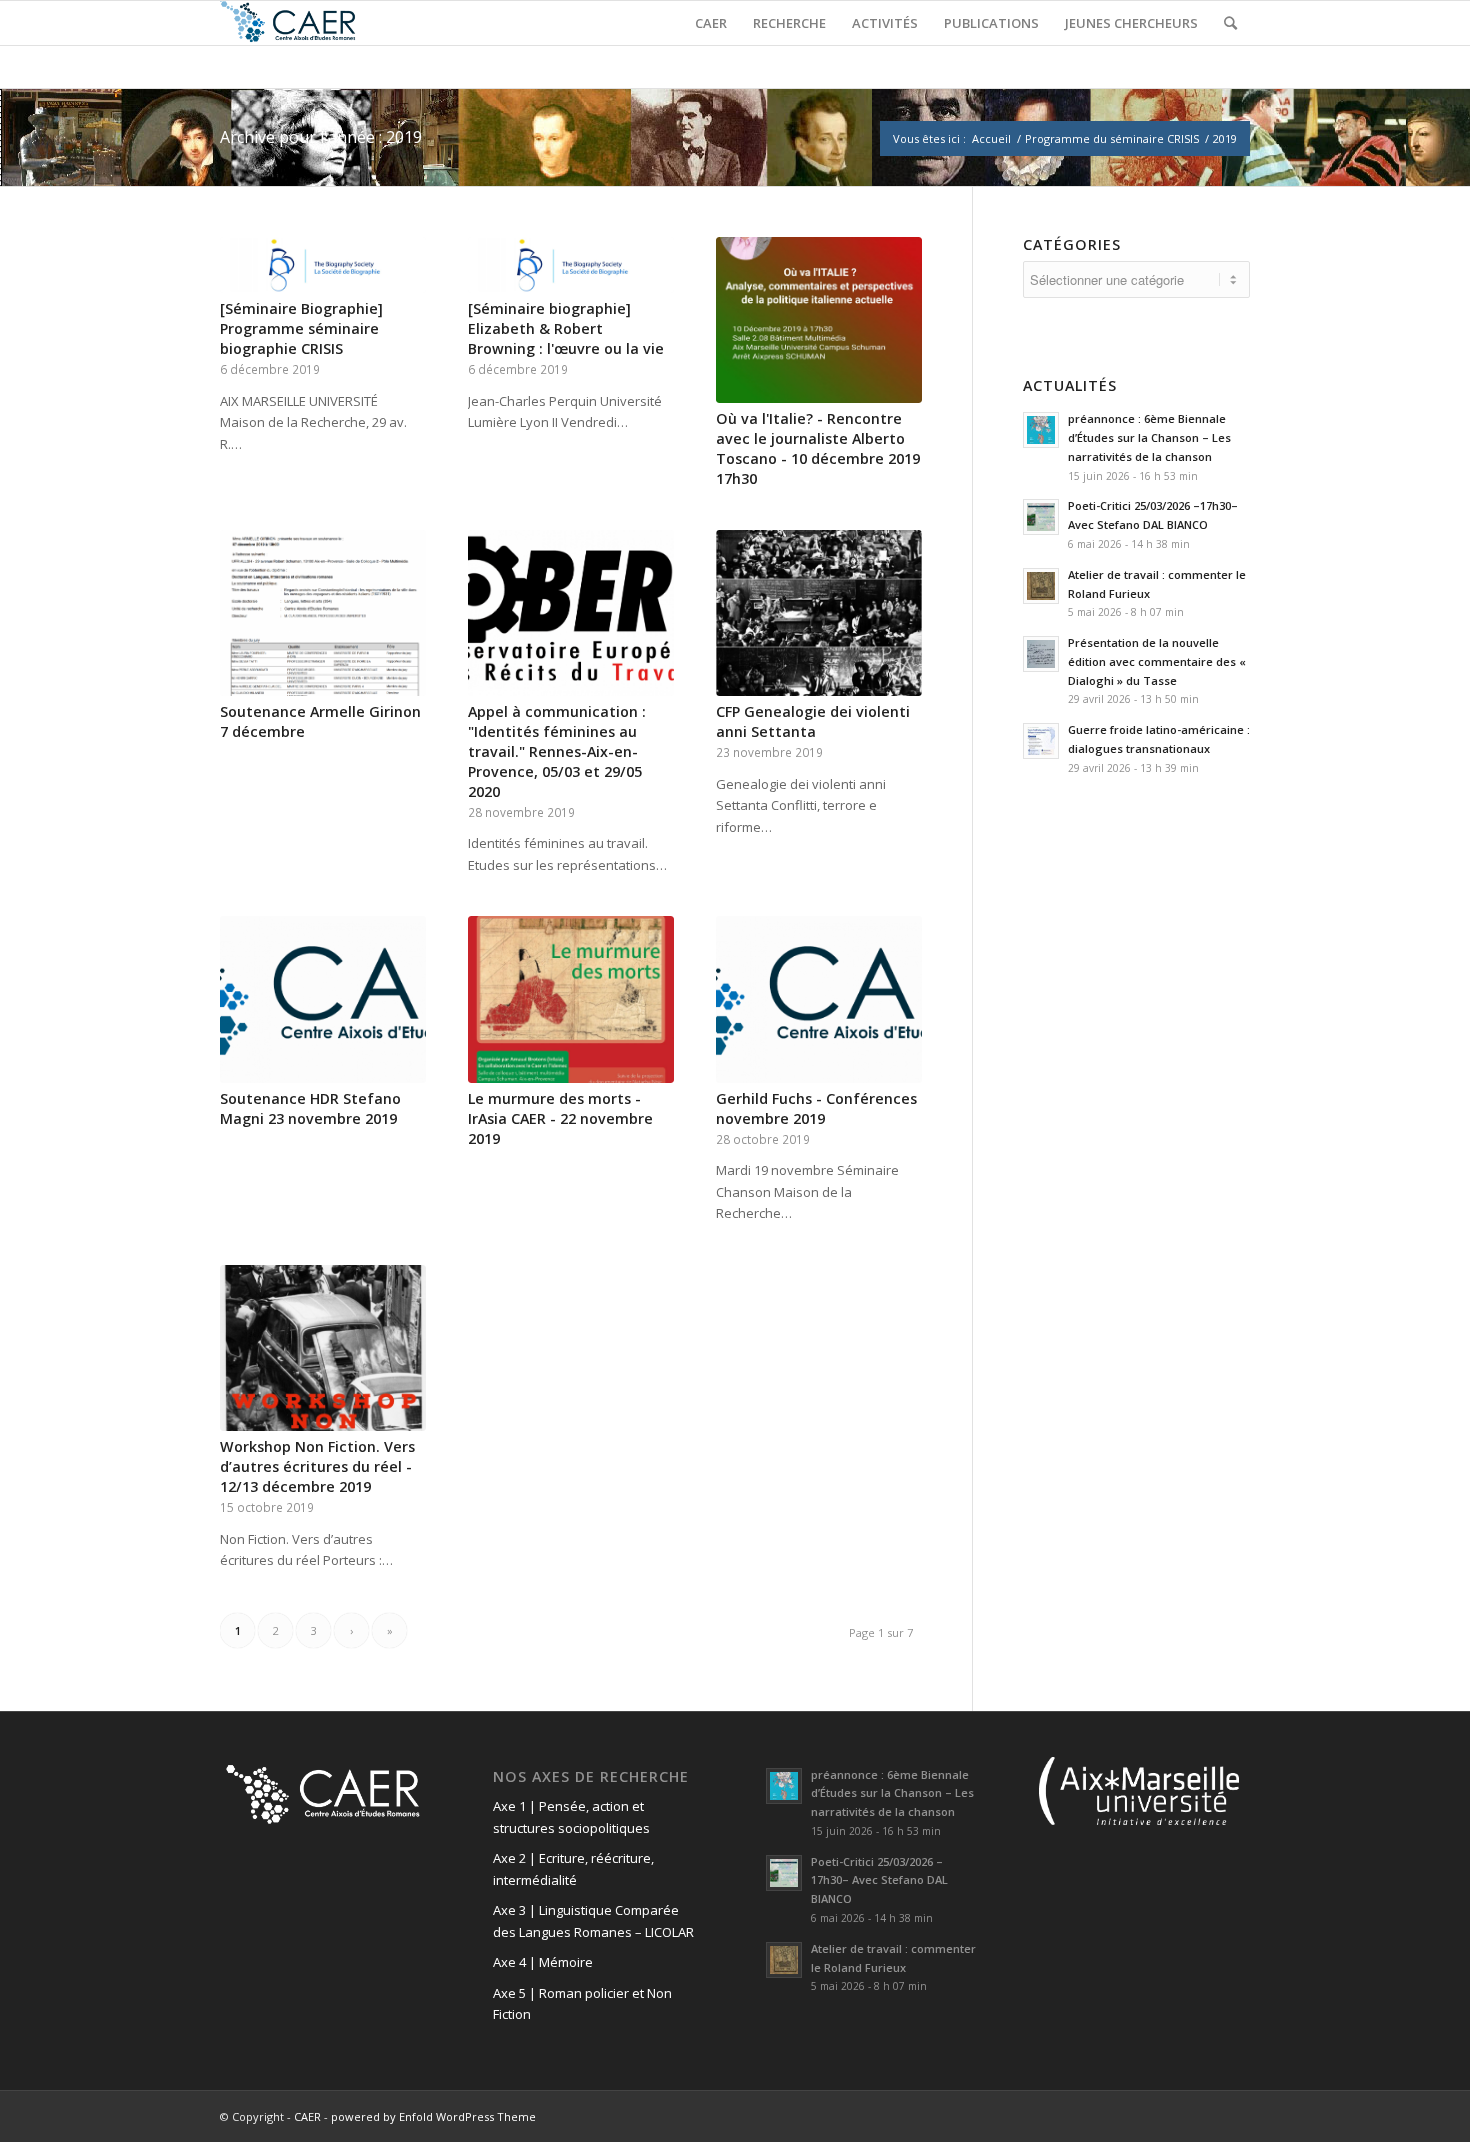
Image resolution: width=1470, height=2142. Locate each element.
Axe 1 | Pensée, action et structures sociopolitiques (571, 1816)
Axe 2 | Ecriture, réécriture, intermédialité (573, 1868)
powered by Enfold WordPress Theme (433, 2116)
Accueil (991, 138)
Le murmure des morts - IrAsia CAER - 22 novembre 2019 (560, 1118)
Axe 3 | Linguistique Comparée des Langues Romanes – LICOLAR (593, 1920)
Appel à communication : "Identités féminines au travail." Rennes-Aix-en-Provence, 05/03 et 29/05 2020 (557, 751)
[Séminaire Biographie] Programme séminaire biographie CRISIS (301, 328)
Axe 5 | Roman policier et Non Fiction (582, 2003)
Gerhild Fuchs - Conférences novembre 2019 (816, 1108)
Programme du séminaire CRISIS (1112, 138)
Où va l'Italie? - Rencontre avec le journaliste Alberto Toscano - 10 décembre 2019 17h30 (818, 448)
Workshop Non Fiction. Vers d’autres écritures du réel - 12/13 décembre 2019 (317, 1466)
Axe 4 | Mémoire (543, 1962)
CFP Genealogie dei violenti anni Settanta (813, 721)
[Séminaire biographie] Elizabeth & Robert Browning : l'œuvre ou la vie (566, 328)
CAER (307, 2116)
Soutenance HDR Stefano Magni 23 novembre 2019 (310, 1108)
